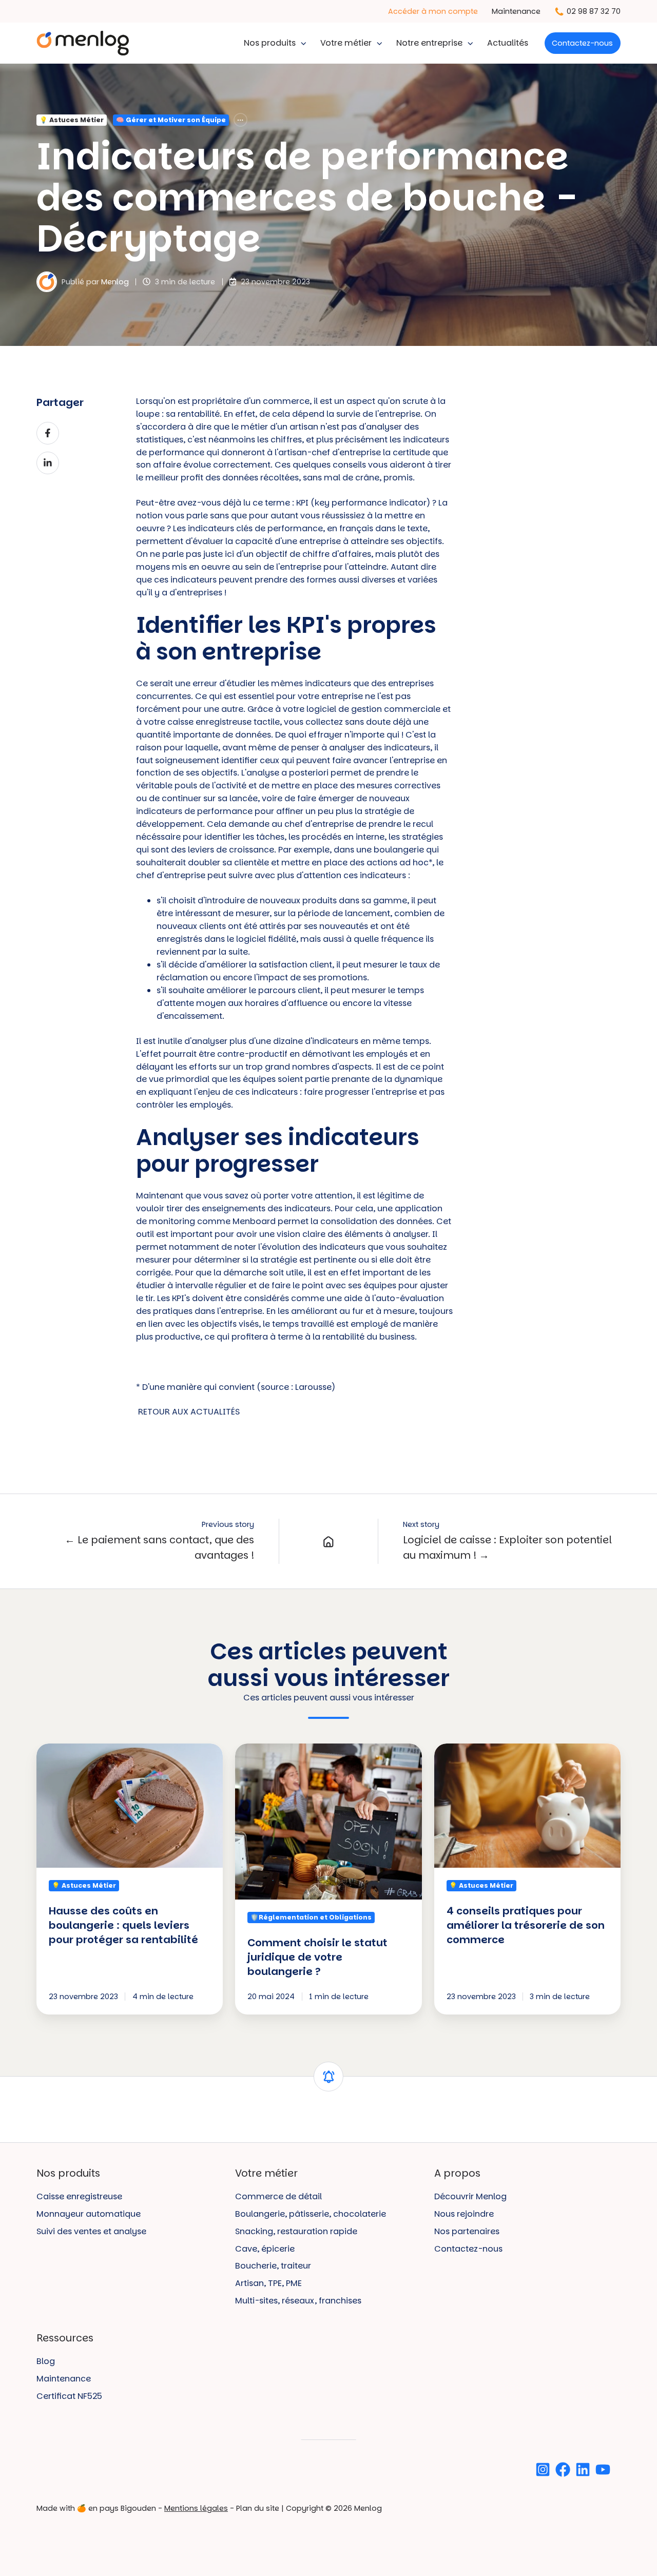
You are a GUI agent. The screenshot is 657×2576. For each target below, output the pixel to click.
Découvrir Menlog (470, 2196)
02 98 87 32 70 (594, 11)
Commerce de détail (278, 2196)
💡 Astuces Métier (72, 120)
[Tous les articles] (240, 120)
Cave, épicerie (265, 2249)
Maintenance (516, 11)
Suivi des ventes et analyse (91, 2231)
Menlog (115, 282)
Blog (46, 2361)
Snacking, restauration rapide (296, 2231)
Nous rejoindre (464, 2214)
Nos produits (270, 43)
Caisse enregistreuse (79, 2196)
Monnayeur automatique (89, 2214)
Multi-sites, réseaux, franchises (298, 2301)
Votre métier (346, 43)
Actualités (508, 43)
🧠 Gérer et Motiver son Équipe (171, 120)
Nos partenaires (467, 2231)
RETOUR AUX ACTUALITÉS (189, 1412)
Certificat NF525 (69, 2396)
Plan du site (258, 2508)
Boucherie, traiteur (273, 2266)
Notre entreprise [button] (429, 43)
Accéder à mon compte (433, 11)
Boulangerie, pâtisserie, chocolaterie (311, 2214)
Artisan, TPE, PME (268, 2283)
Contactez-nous (582, 43)
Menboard (254, 1221)
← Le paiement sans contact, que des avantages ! (159, 1548)
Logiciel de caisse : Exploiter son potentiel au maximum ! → (507, 1548)
